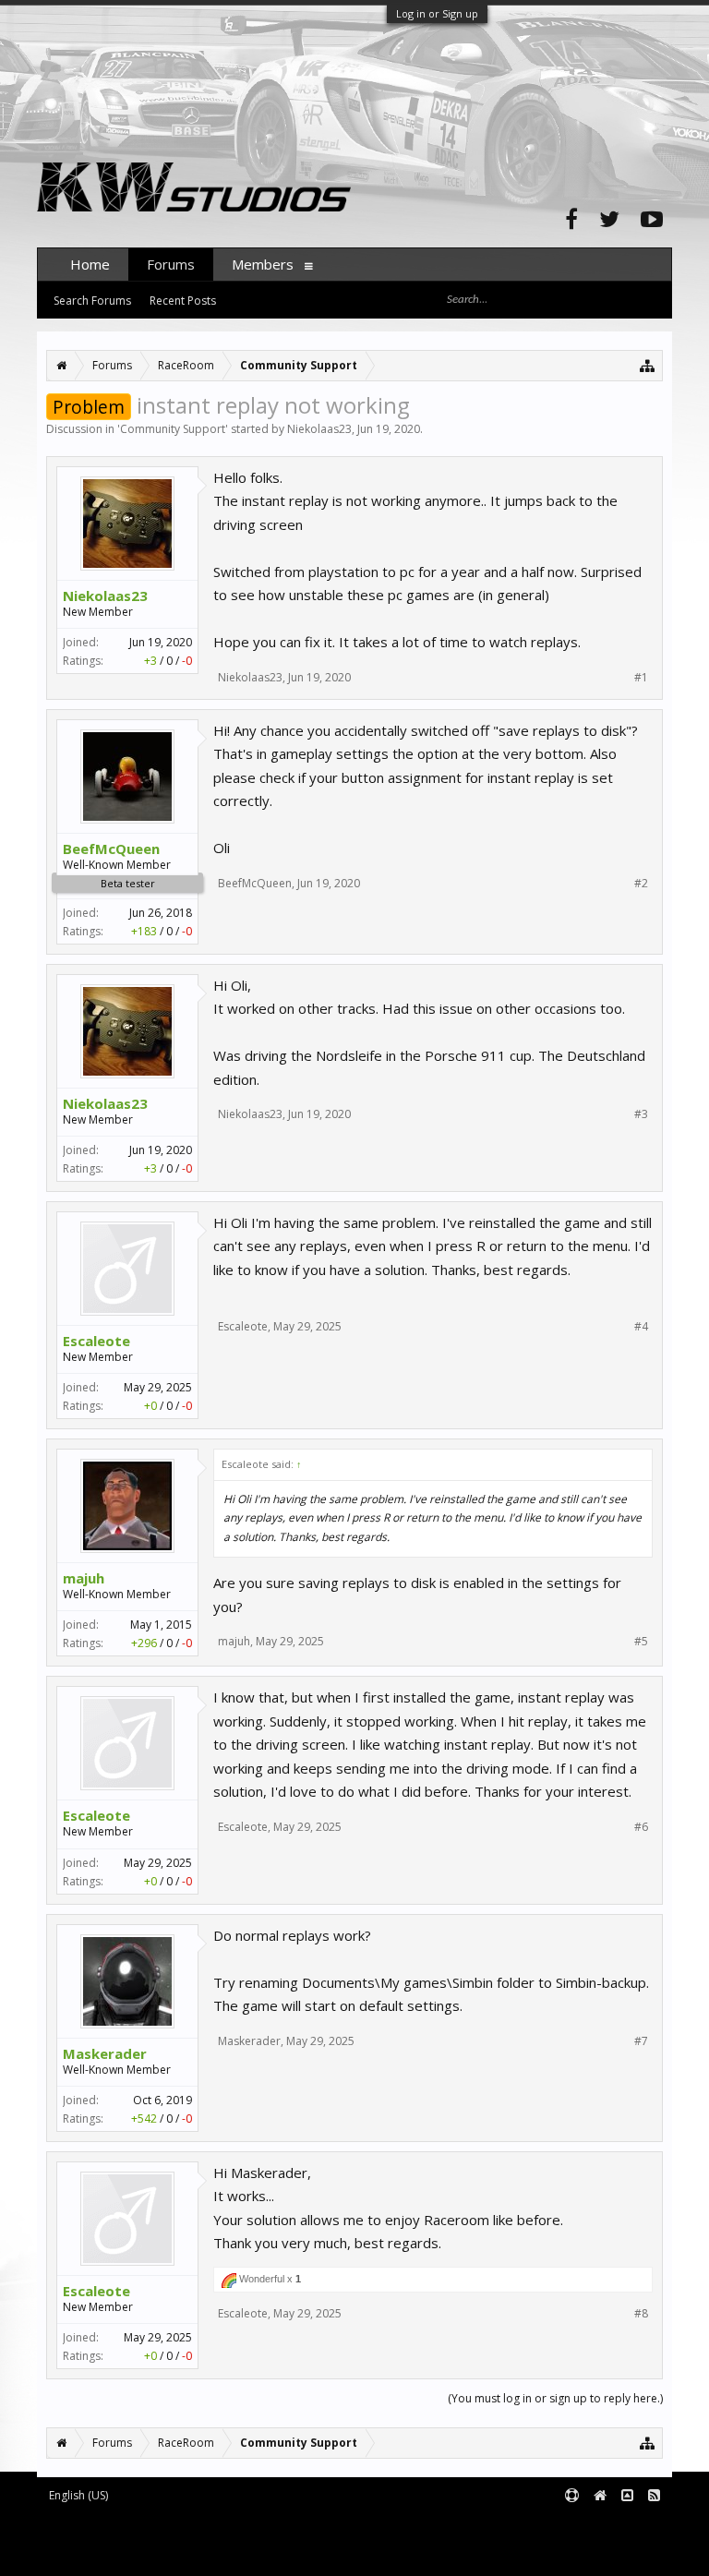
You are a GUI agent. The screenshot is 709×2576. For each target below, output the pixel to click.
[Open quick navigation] (648, 365)
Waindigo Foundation (284, 2540)
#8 (641, 2314)
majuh (84, 1578)
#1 (641, 678)
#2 (641, 884)
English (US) (78, 2495)
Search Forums (92, 301)
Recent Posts (183, 301)
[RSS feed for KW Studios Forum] (654, 2496)
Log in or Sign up (437, 13)
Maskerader (105, 2053)
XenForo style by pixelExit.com (195, 2553)
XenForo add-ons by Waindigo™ (119, 2540)
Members (263, 264)
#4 (641, 1327)
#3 (641, 1114)
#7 (641, 2041)
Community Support (173, 429)
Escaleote (96, 1341)
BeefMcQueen (111, 849)
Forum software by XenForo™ (191, 2526)
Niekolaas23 (319, 429)
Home (90, 264)
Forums (171, 264)
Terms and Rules (626, 2526)
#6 (641, 1827)
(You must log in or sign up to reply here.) (555, 2398)
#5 (641, 1642)
